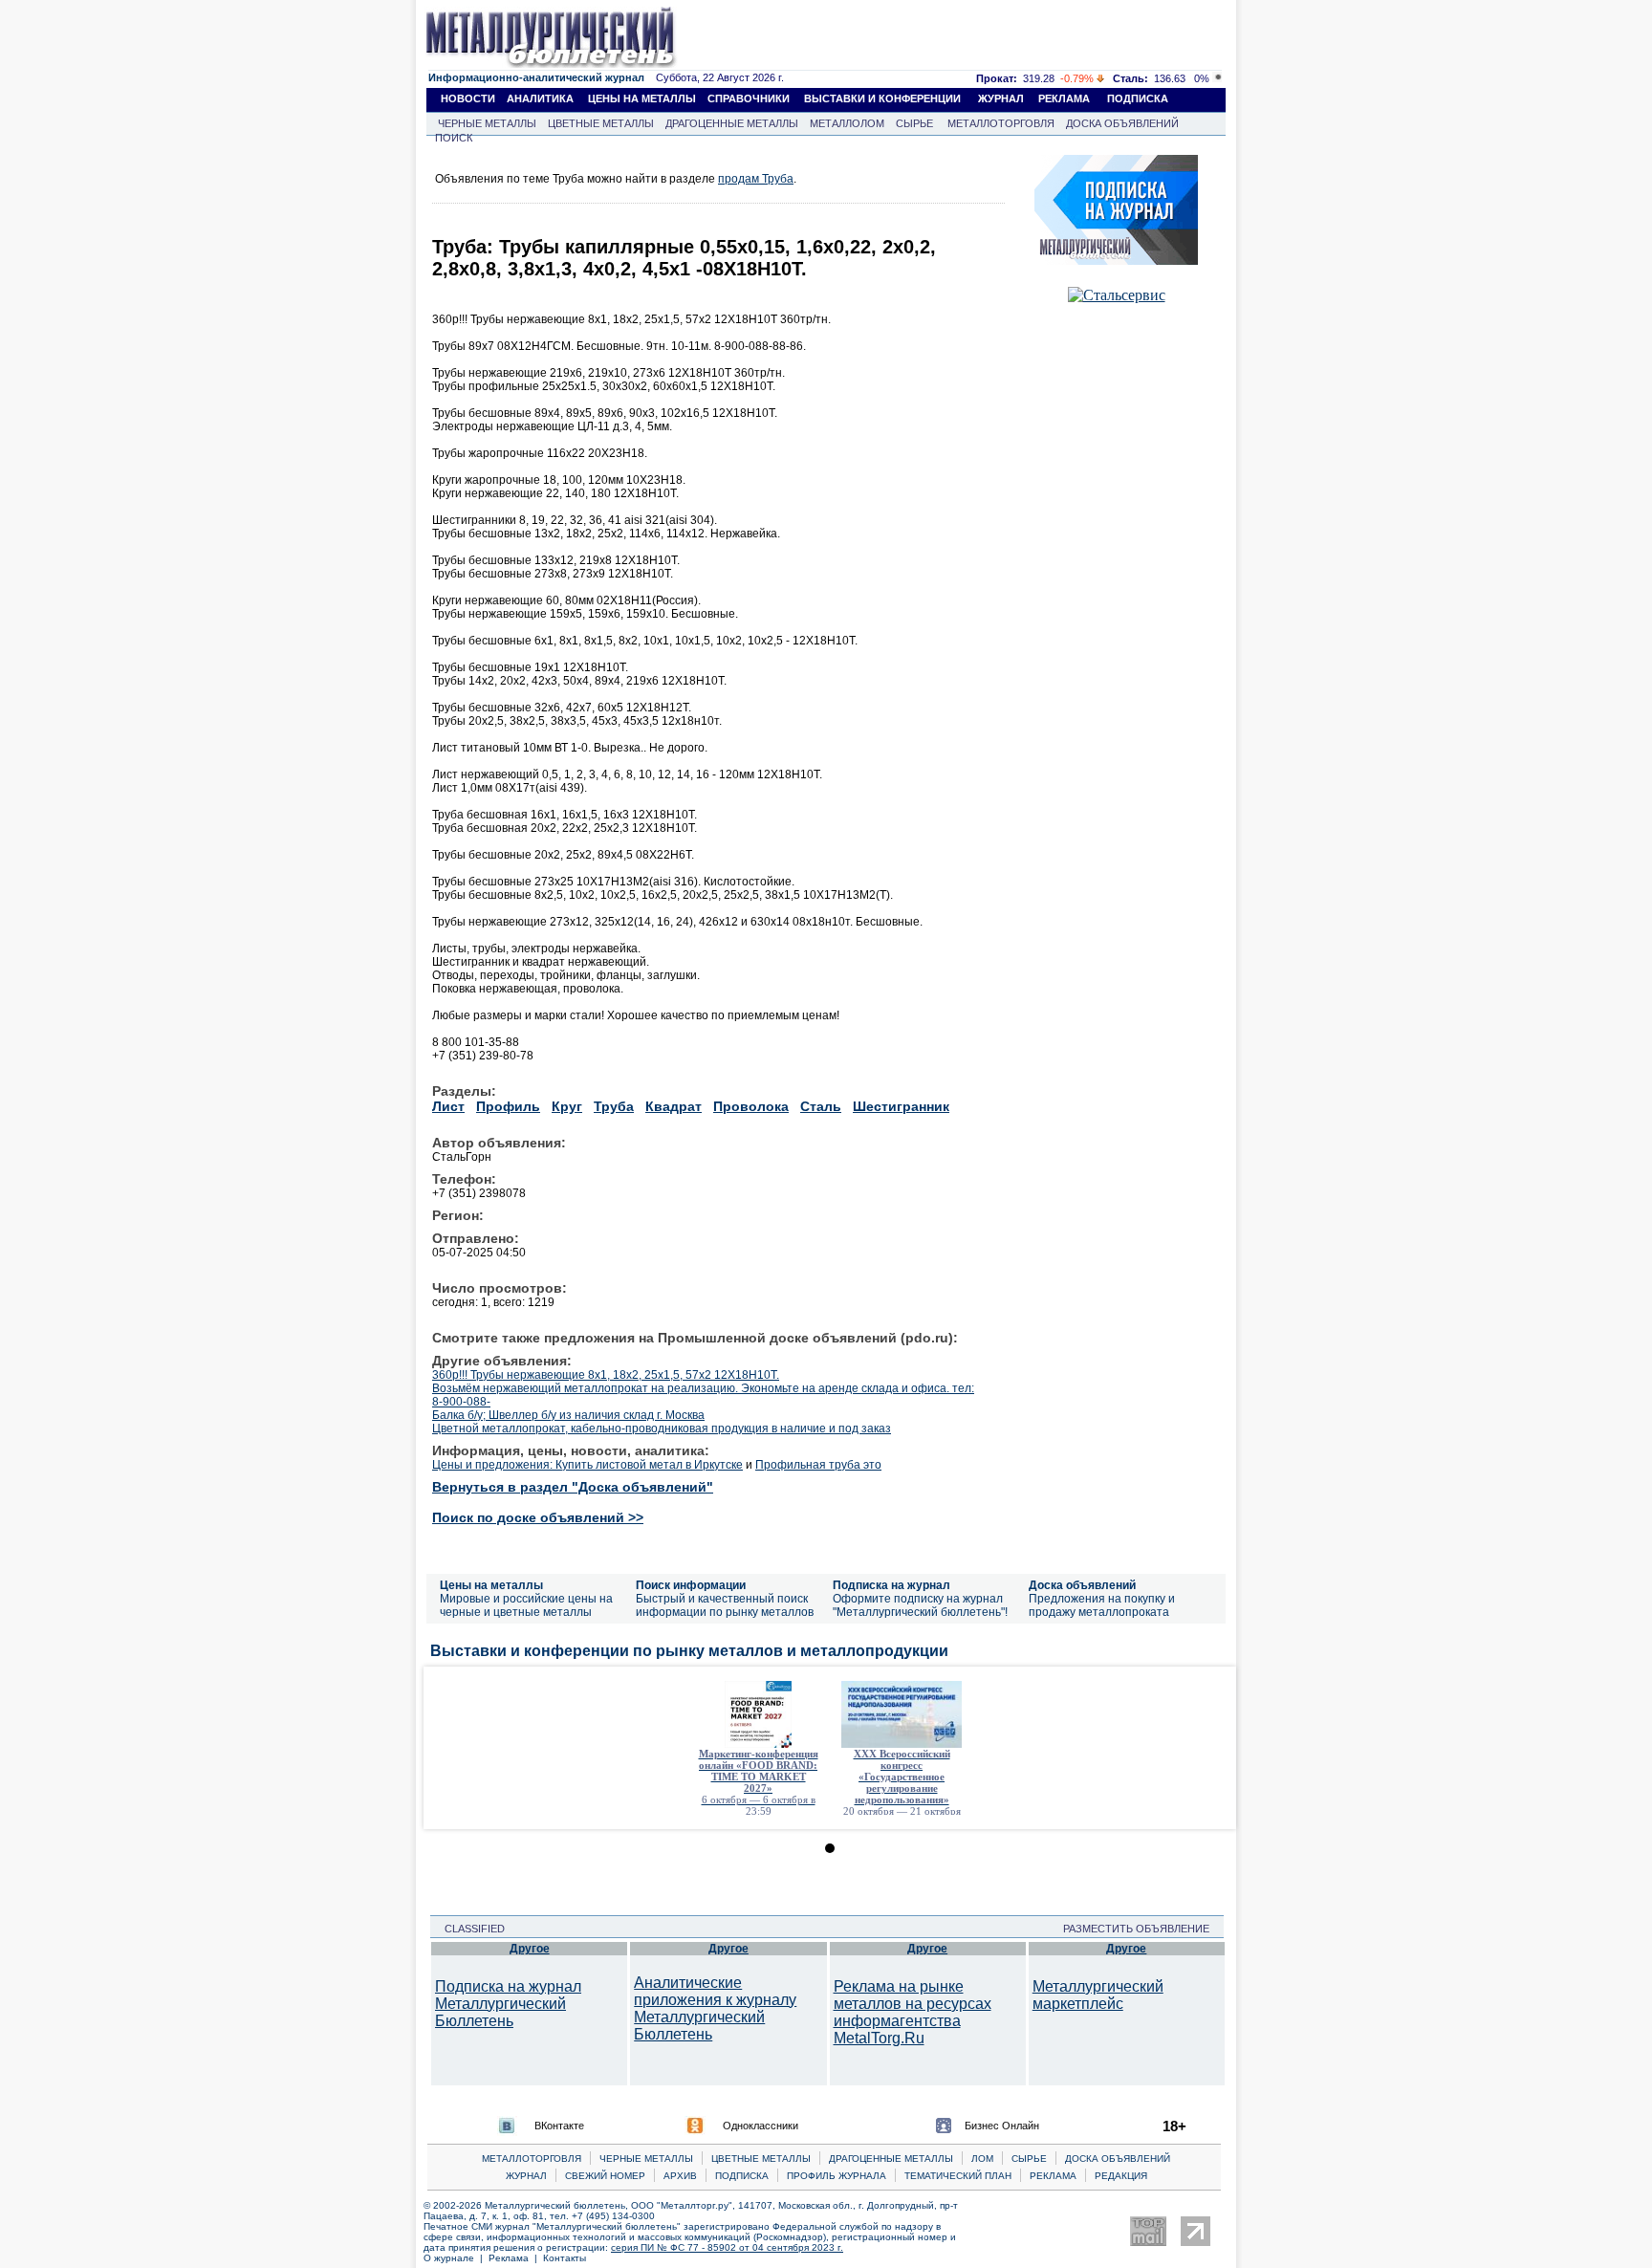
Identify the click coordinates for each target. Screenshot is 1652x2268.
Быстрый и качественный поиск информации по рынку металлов (725, 1605)
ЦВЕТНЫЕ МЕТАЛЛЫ (601, 123)
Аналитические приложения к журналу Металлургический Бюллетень (715, 2008)
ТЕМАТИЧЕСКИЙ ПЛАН (958, 2176)
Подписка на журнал (891, 1585)
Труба (614, 1106)
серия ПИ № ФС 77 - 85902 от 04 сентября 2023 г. (727, 2247)
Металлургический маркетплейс (1098, 1995)
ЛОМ (982, 2159)
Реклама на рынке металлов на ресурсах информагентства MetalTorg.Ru (913, 2012)
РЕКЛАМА (1064, 98)
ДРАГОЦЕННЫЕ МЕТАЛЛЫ (732, 123)
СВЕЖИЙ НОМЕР (605, 2176)
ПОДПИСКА (1138, 98)
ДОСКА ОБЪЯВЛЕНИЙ (1122, 123)
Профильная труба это (818, 1465)
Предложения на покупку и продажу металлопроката (1102, 1605)
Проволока (751, 1106)
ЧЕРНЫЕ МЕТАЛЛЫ (487, 123)
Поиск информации (691, 1585)
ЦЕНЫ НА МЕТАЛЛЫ (642, 98)
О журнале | (456, 2258)
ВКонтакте (559, 2126)
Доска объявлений (1082, 1585)
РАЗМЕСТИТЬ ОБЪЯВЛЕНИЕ (1142, 1929)
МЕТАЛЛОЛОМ (847, 123)
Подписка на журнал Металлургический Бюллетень (508, 2004)
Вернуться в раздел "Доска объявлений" (573, 1487)
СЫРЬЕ (914, 123)
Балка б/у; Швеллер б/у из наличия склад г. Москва (568, 1415)
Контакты (565, 2258)
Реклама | (516, 2258)
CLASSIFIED (469, 1929)
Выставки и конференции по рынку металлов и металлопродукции (689, 1651)
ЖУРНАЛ (1001, 98)
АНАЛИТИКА (540, 98)
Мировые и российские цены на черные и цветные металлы (526, 1605)
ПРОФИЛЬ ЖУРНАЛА (837, 2176)
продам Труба (756, 179)
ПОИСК (454, 138)
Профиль (508, 1106)
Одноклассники (761, 2126)
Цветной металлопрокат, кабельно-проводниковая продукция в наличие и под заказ (662, 1428)
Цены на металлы (491, 1585)
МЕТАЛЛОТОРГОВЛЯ (1001, 123)
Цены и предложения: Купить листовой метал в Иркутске (587, 1465)
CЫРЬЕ (1029, 2159)
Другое (530, 1949)
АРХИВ (680, 2176)
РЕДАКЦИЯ (1121, 2176)
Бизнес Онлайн (1002, 2126)
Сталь (821, 1106)
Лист (448, 1106)
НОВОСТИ (468, 98)
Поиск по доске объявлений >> (538, 1517)
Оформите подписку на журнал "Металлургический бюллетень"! (920, 1605)
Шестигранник (901, 1106)
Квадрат (674, 1106)
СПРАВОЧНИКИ (749, 98)
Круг (567, 1106)
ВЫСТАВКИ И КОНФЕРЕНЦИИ (882, 98)
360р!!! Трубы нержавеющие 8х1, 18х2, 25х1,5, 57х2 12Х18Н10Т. (606, 1375)
